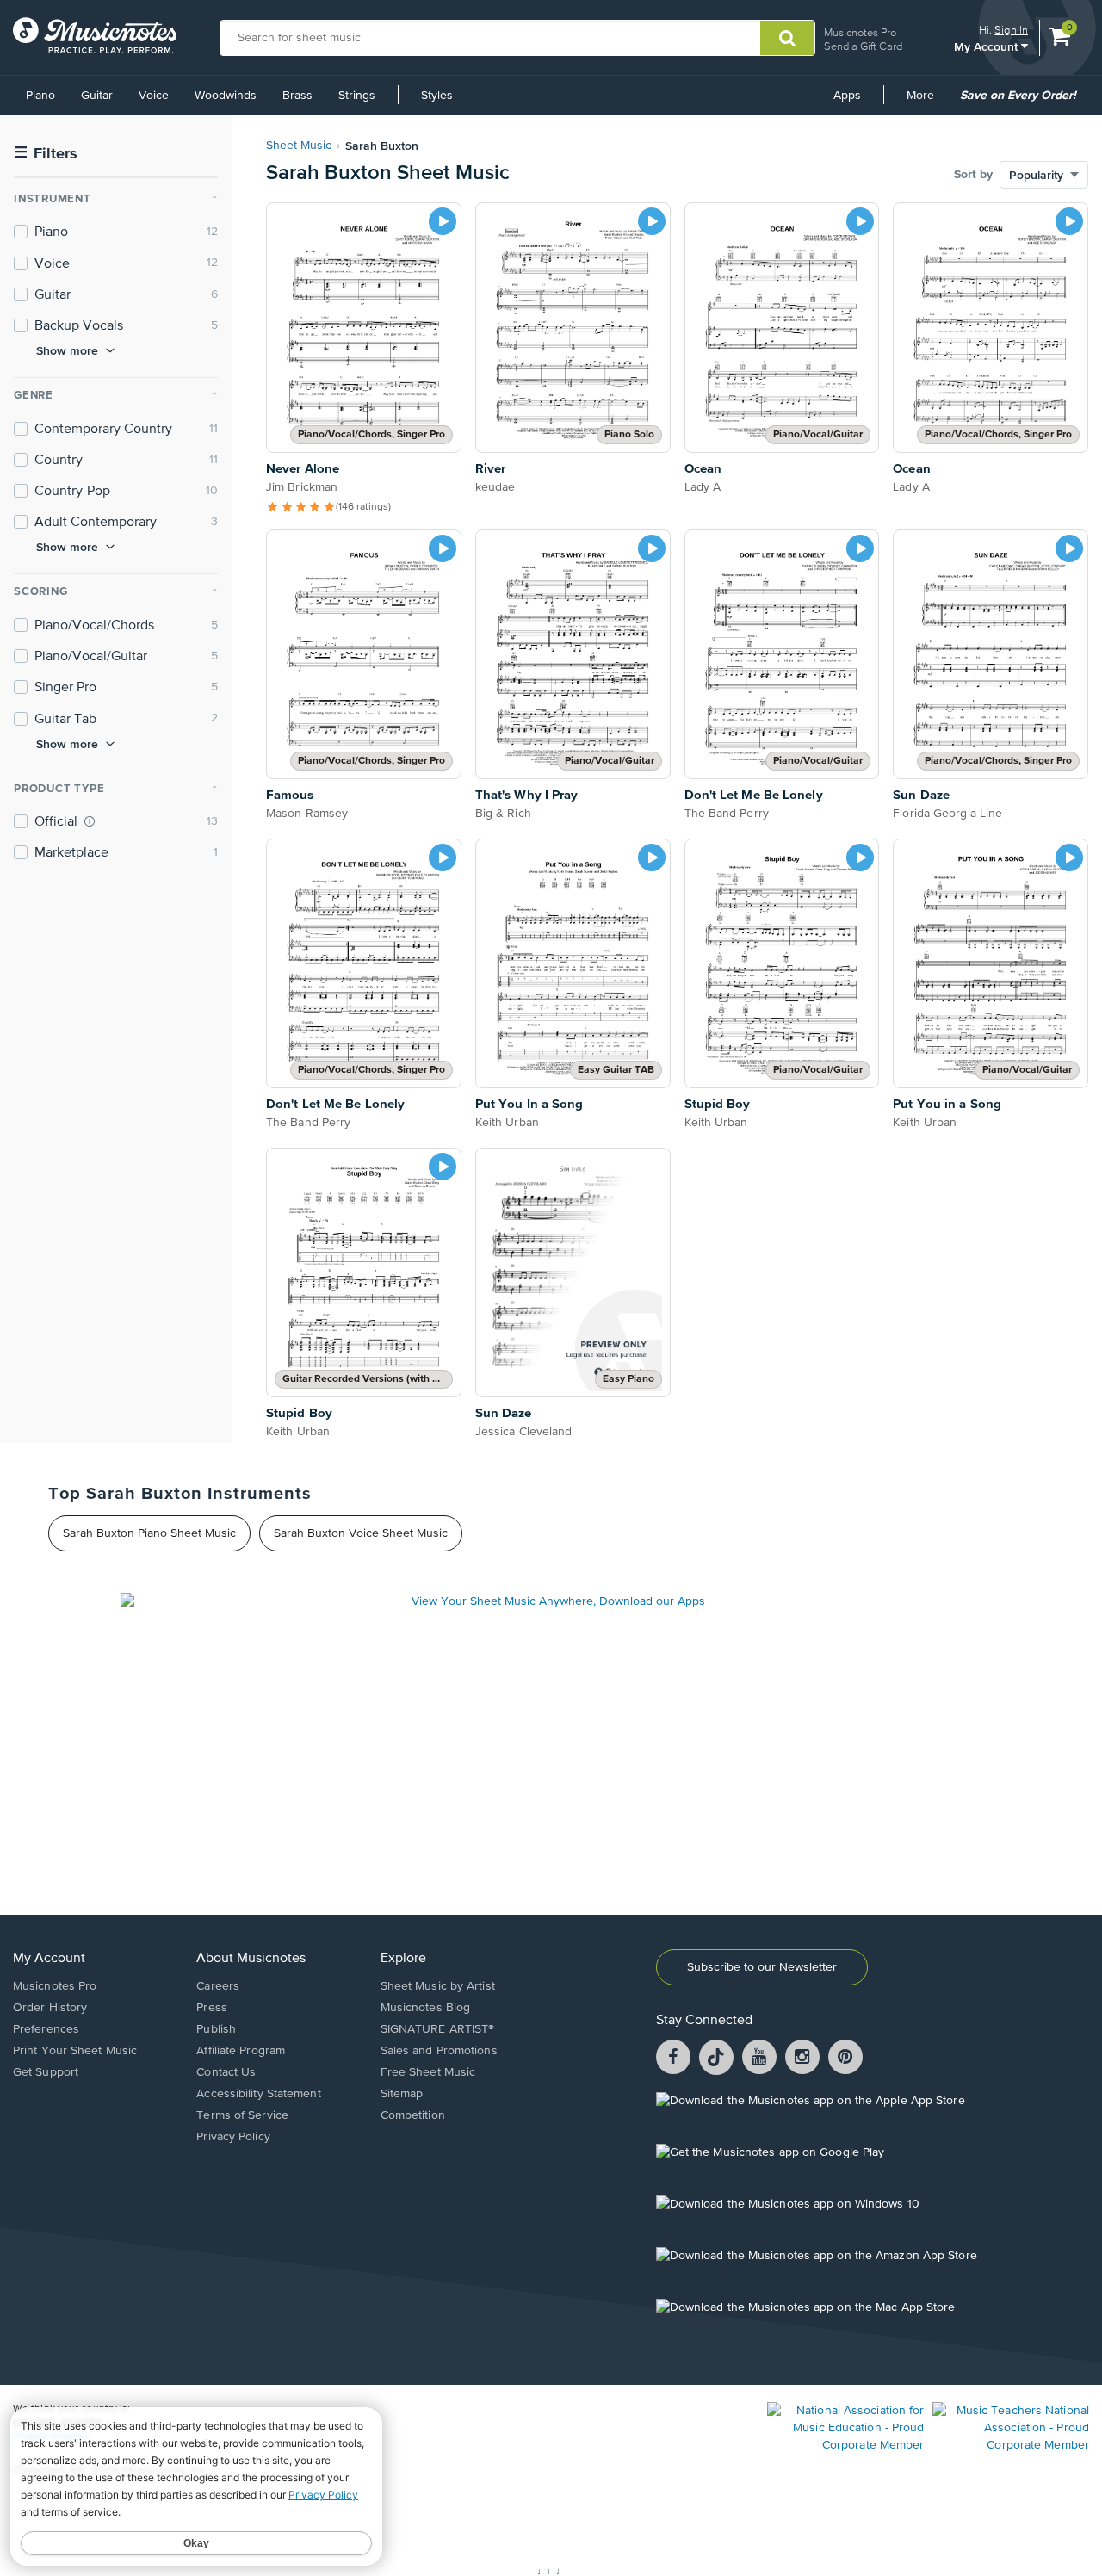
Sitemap (402, 2094)
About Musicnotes (251, 1959)
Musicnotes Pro (860, 32)
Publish (216, 2029)
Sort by (973, 175)
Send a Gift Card (863, 46)
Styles (437, 96)
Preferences (46, 2029)
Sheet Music (299, 146)
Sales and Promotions (439, 2051)
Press (212, 2008)
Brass (297, 96)
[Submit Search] (787, 38)
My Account (987, 46)
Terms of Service (242, 2115)
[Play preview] (443, 221)
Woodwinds (226, 96)
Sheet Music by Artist (438, 1986)
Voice (154, 96)
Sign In (1011, 30)
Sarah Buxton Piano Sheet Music (149, 1533)
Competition (413, 2115)
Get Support (46, 2072)
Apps (847, 96)
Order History (50, 2008)
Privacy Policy (233, 2137)
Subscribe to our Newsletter (762, 1967)
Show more (67, 350)
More (926, 102)
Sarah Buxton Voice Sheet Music (361, 1533)
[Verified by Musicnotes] (90, 821)
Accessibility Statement (258, 2094)
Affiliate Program (241, 2051)
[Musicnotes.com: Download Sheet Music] (95, 35)
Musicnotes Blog (426, 2008)
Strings (357, 96)
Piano (40, 96)
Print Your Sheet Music (75, 2051)
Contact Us (226, 2072)
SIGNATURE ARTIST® (438, 2029)
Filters (46, 154)
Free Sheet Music (428, 2072)
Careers (218, 1986)
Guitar (97, 96)
